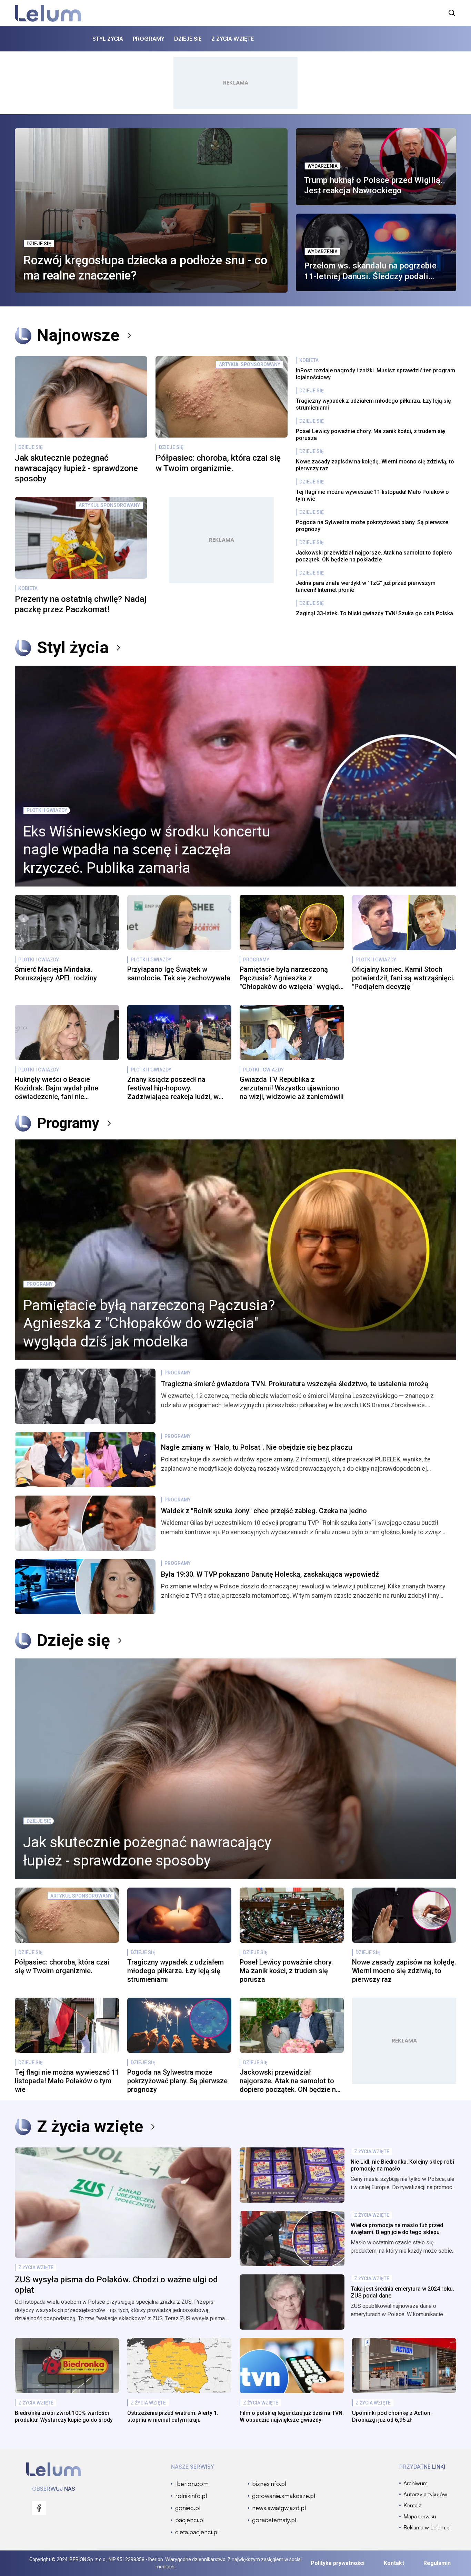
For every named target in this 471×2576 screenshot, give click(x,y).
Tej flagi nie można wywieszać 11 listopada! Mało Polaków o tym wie (372, 495)
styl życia (108, 39)
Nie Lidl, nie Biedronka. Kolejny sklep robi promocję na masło (402, 2165)
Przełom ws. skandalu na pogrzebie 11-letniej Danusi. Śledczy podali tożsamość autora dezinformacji (370, 271)
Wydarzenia (323, 166)
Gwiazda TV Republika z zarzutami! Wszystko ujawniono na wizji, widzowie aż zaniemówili (292, 1088)
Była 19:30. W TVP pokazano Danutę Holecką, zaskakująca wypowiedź (270, 1574)
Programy (256, 960)
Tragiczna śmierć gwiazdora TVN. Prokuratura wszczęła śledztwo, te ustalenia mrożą (295, 1384)
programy (149, 39)
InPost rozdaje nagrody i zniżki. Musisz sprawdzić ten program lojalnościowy (375, 374)
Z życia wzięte (90, 2127)
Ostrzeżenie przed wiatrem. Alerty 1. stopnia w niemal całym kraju (173, 2416)
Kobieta (28, 588)
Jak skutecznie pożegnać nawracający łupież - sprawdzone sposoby (76, 468)
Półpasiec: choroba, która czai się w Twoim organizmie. (218, 463)
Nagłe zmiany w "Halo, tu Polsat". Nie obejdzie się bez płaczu (257, 1447)
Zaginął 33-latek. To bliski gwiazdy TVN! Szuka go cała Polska (374, 613)
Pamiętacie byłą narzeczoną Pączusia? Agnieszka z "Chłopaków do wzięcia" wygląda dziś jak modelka (291, 978)
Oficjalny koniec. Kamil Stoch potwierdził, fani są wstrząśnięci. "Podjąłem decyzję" (403, 978)
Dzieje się (39, 244)
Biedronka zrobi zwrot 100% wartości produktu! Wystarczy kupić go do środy (64, 2416)
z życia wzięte (233, 39)
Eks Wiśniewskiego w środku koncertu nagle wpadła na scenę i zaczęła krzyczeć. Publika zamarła (147, 850)
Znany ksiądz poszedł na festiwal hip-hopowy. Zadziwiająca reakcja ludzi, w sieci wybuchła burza (173, 1088)
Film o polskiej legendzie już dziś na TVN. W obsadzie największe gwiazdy (292, 2416)
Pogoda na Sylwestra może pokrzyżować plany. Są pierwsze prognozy (372, 526)
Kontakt (394, 2563)
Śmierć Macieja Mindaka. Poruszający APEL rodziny (56, 974)
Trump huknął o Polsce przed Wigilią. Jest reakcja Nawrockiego (373, 185)
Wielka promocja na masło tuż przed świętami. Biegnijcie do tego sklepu (397, 2229)
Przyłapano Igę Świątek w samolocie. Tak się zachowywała (179, 974)
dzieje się (188, 39)
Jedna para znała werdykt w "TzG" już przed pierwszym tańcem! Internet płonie (366, 586)
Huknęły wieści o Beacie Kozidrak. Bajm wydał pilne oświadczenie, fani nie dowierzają (57, 1088)
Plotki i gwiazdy (47, 810)
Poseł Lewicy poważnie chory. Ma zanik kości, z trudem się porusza (370, 435)
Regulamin (437, 2563)
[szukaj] (452, 13)
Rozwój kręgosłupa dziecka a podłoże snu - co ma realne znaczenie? (145, 268)
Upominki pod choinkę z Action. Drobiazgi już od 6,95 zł (392, 2416)
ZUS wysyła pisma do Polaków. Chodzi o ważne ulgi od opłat (116, 2285)
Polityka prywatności (338, 2563)
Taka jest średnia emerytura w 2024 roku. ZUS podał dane (402, 2292)
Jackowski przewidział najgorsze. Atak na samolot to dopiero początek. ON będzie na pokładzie (374, 556)
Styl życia (73, 648)
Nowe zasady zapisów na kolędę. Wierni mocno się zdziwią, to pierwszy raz (375, 465)
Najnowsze (78, 335)
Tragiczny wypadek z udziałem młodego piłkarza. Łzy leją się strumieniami (373, 404)
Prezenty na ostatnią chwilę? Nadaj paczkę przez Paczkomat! (81, 604)
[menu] (39, 2508)
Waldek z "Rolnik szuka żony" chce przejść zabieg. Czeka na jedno (264, 1511)
